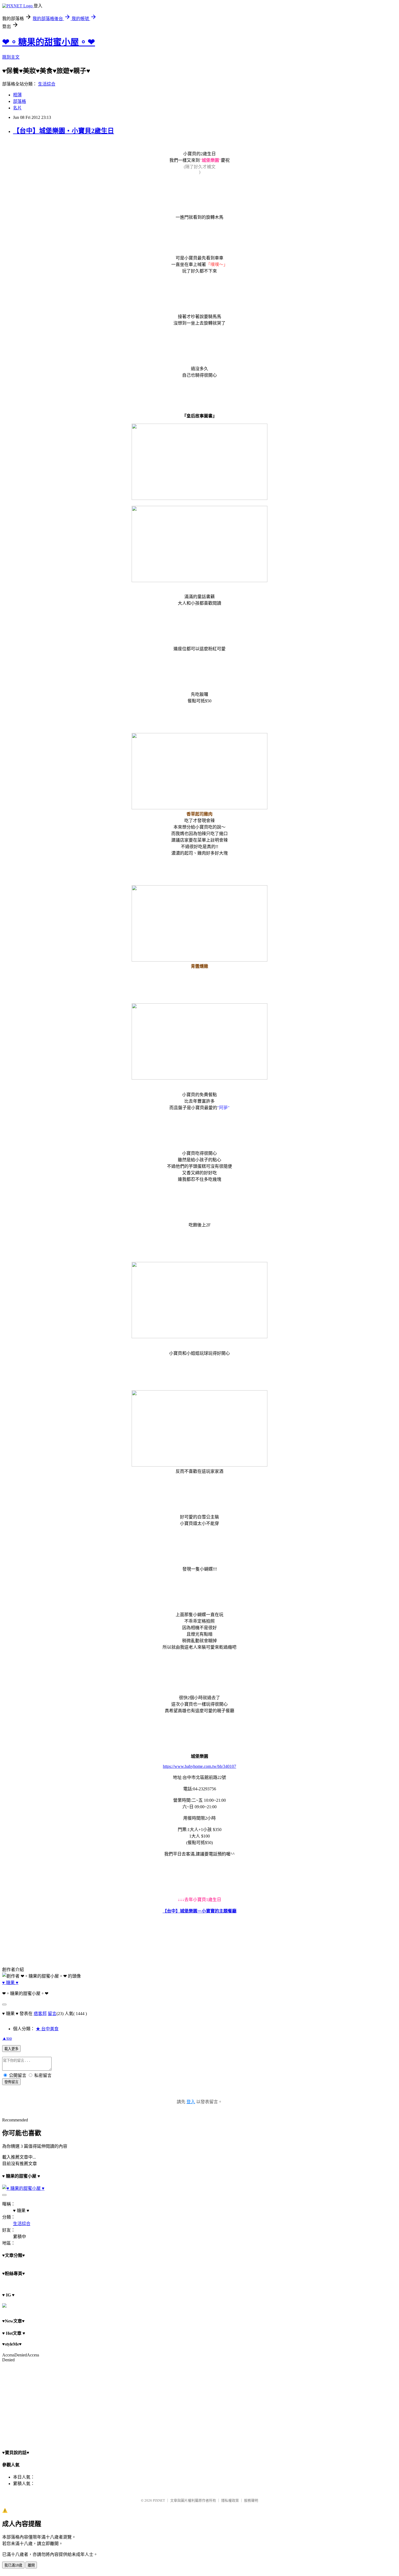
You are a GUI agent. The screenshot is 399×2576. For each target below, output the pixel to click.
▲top (7, 2038)
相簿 (17, 95)
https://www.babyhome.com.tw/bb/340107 (199, 1766)
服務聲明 (251, 2500)
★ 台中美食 (47, 2029)
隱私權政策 (230, 2500)
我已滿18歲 (13, 2565)
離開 (31, 2565)
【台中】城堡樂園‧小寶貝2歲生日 (64, 131)
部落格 (20, 101)
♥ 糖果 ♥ (10, 1983)
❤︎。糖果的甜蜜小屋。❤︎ (49, 42)
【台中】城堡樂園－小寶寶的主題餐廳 (199, 1911)
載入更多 (11, 2049)
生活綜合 (47, 84)
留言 (52, 2014)
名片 (17, 108)
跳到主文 (11, 57)
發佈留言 (11, 2082)
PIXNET (159, 2500)
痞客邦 (40, 2014)
